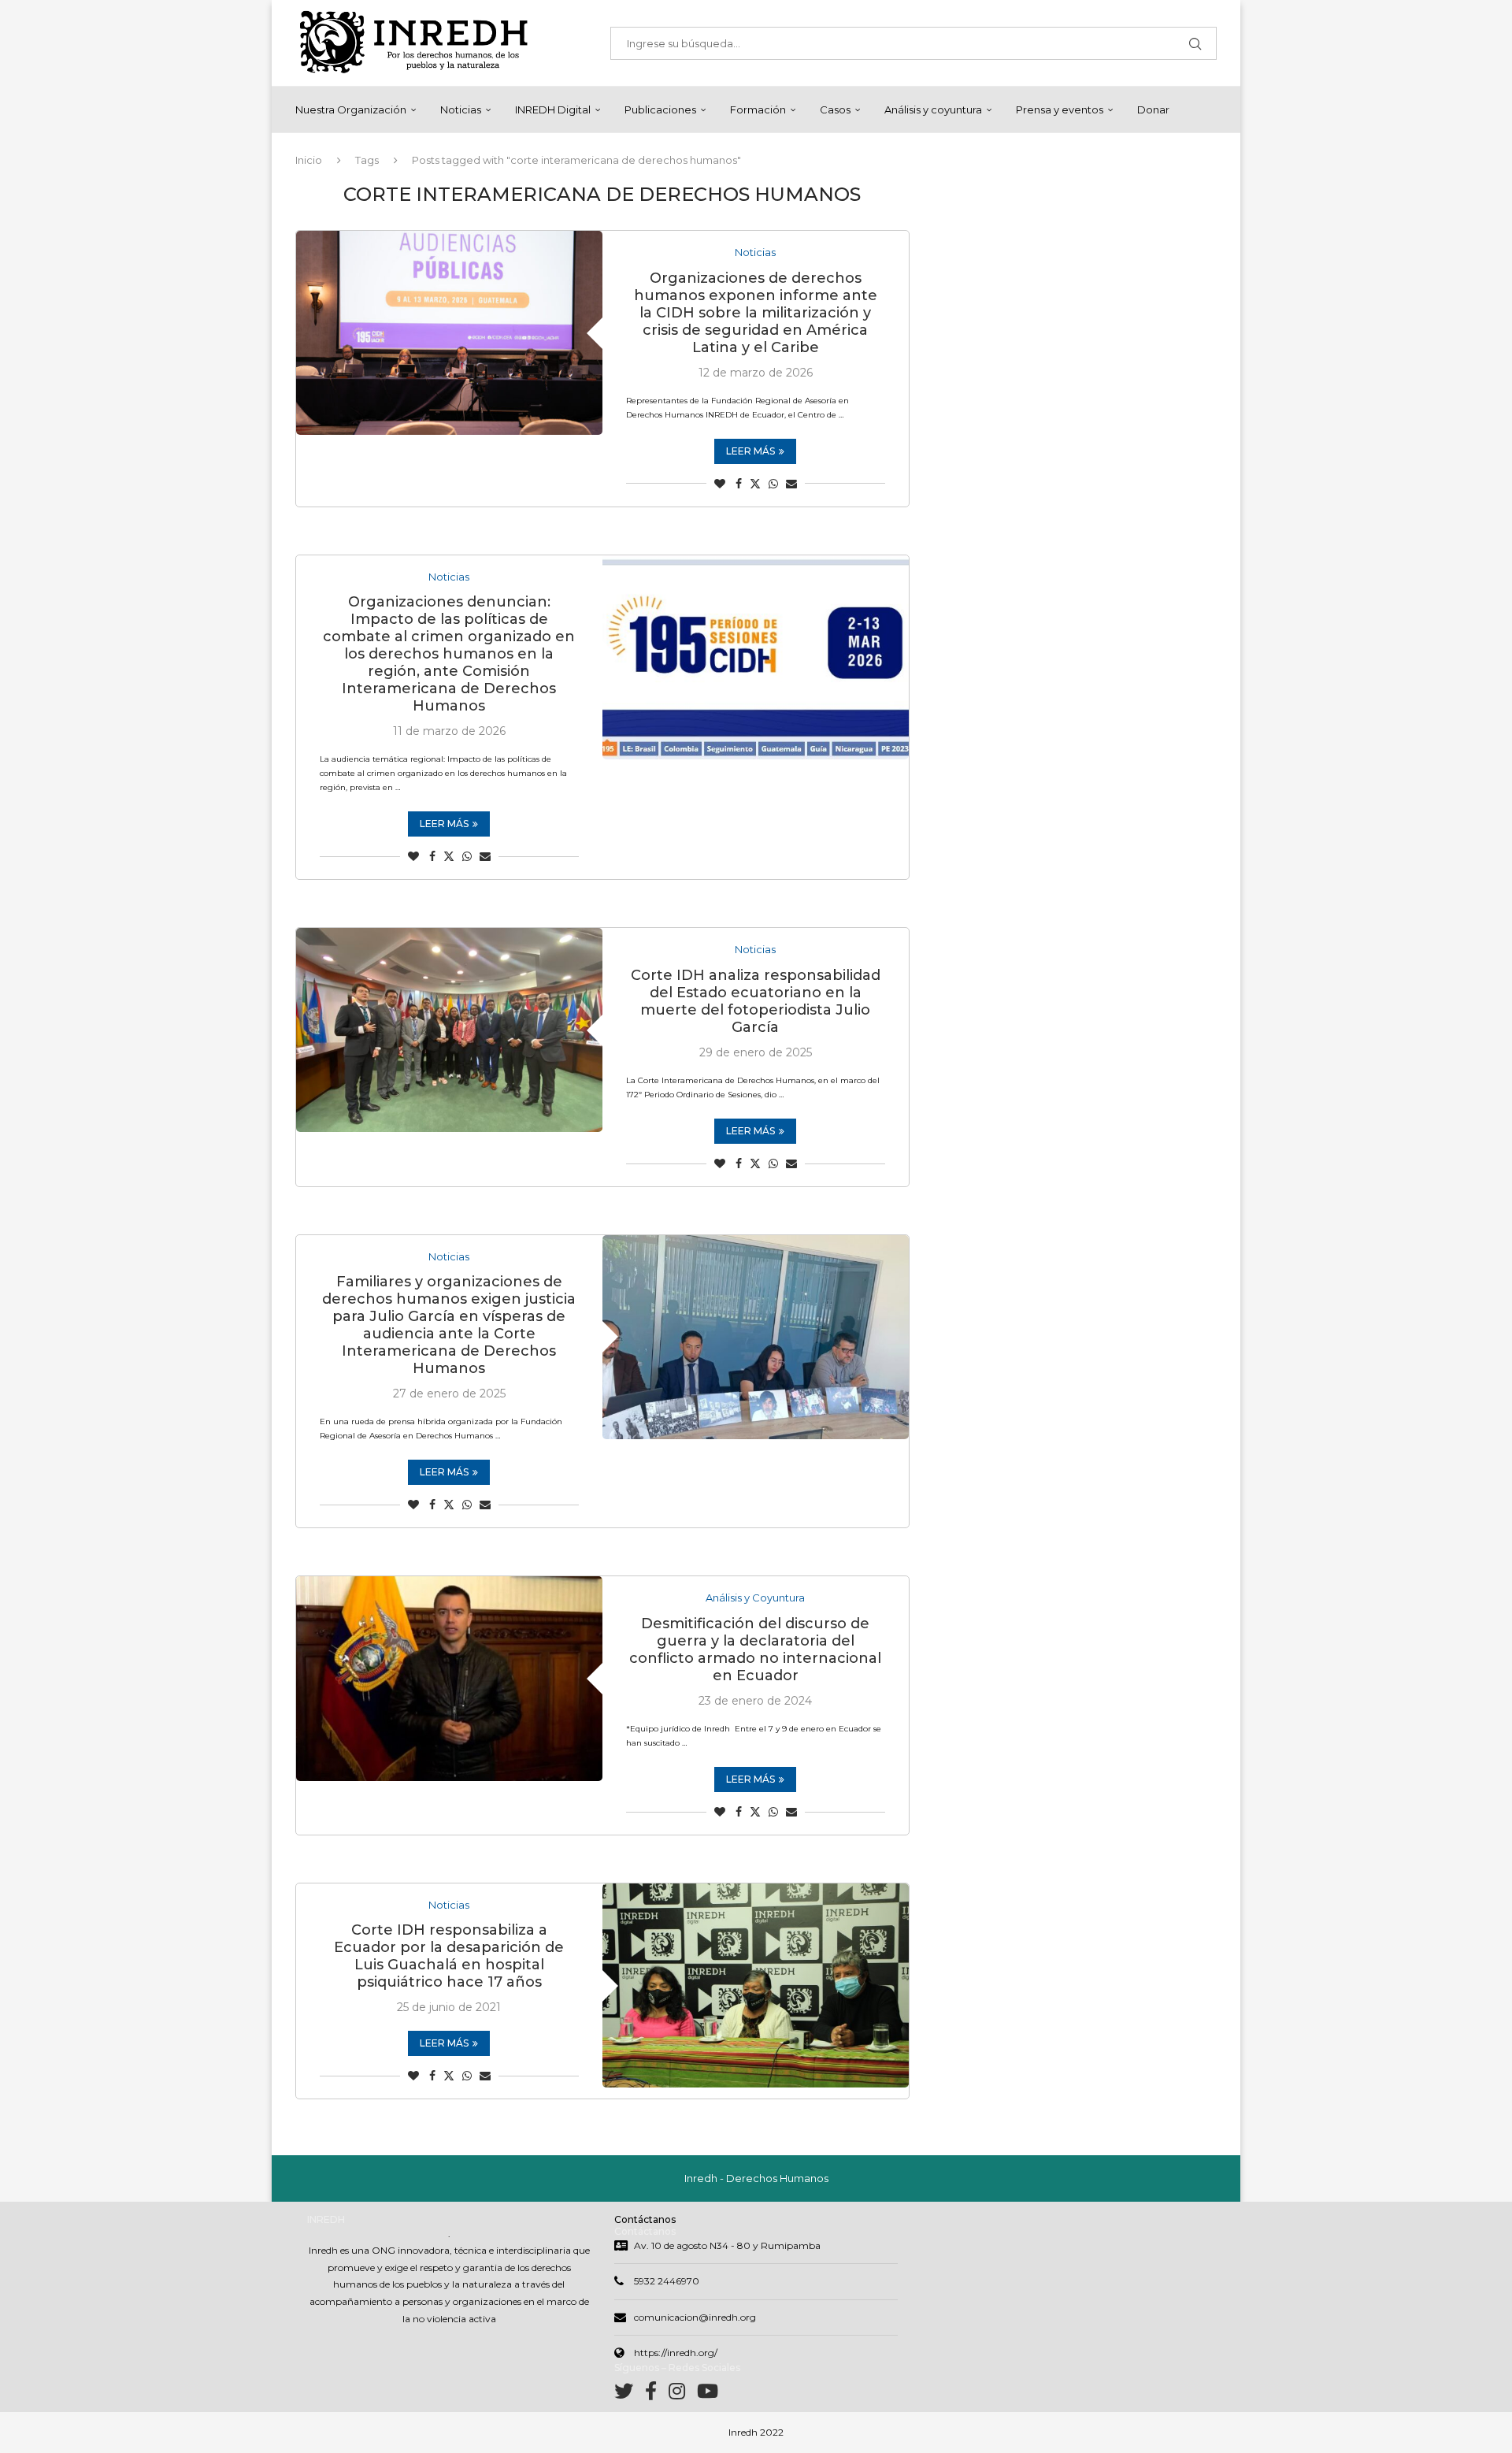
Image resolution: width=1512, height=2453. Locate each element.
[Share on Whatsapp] (773, 484)
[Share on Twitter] (755, 484)
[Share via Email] (791, 484)
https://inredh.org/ (676, 2353)
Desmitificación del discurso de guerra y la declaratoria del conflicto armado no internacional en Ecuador (755, 1650)
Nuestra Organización (351, 109)
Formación (758, 109)
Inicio (309, 160)
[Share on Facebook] (739, 484)
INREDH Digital (553, 109)
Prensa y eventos (1060, 109)
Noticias (461, 109)
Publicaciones (660, 109)
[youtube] (708, 2394)
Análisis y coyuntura (933, 109)
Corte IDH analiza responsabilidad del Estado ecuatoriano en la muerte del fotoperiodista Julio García (756, 1001)
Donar (1153, 109)
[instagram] (683, 2394)
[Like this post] (720, 484)
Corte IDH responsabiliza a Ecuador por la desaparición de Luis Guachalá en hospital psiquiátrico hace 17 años (449, 1956)
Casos (835, 109)
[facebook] (657, 2394)
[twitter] (630, 2394)
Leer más (750, 451)
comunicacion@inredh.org (695, 2317)
